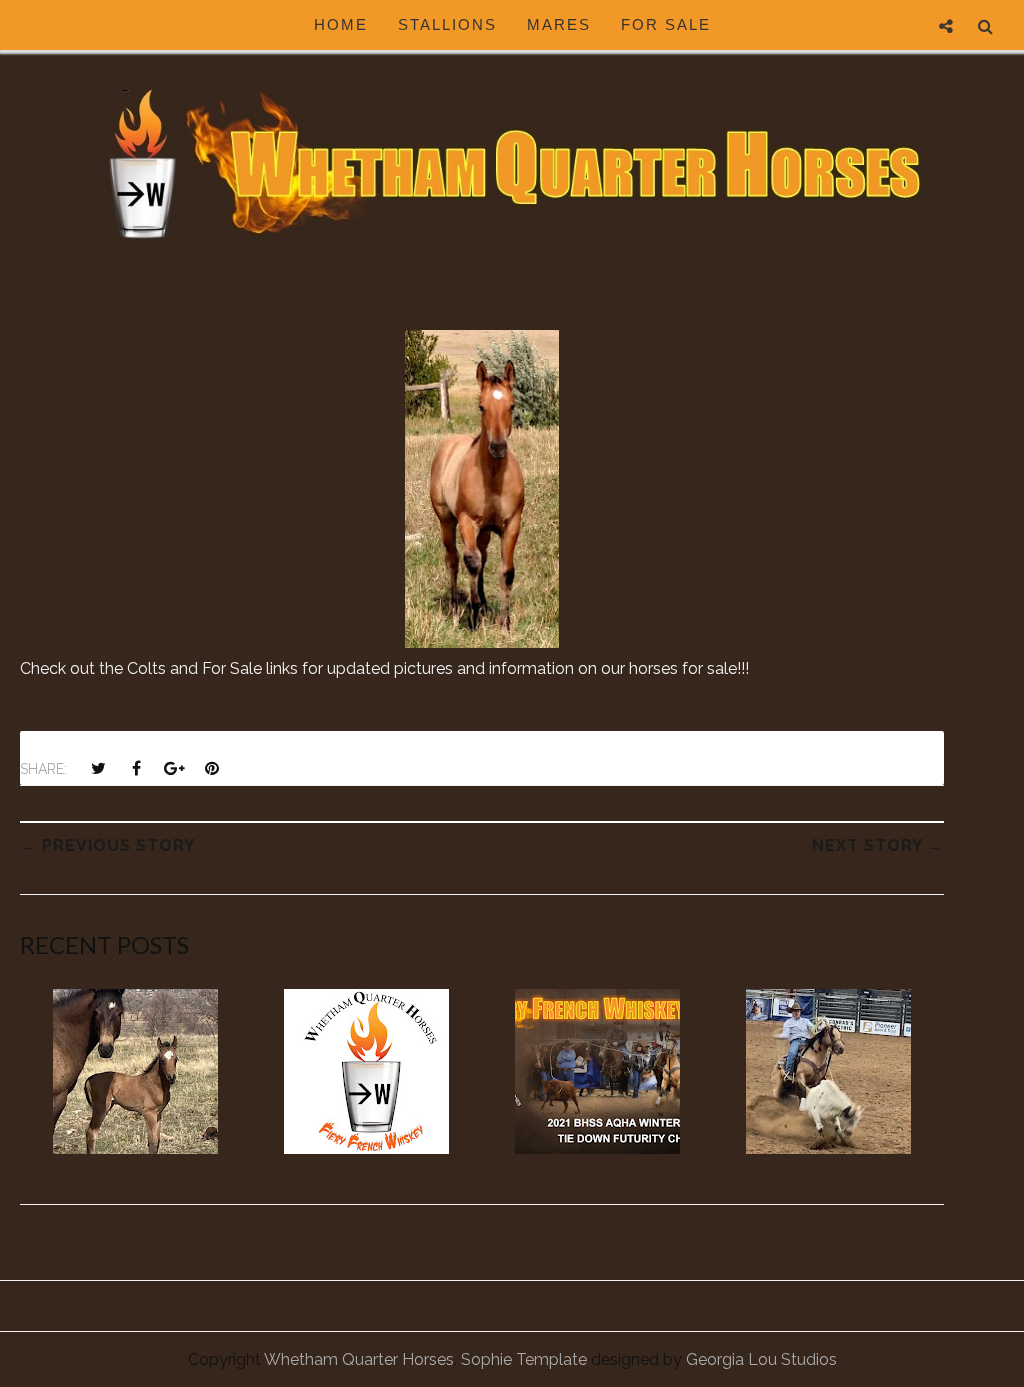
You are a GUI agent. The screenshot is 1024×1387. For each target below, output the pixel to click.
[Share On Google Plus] (174, 768)
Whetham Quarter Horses (359, 1359)
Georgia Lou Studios (761, 1359)
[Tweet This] (98, 768)
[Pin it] (212, 768)
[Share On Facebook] (136, 768)
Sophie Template (524, 1359)
